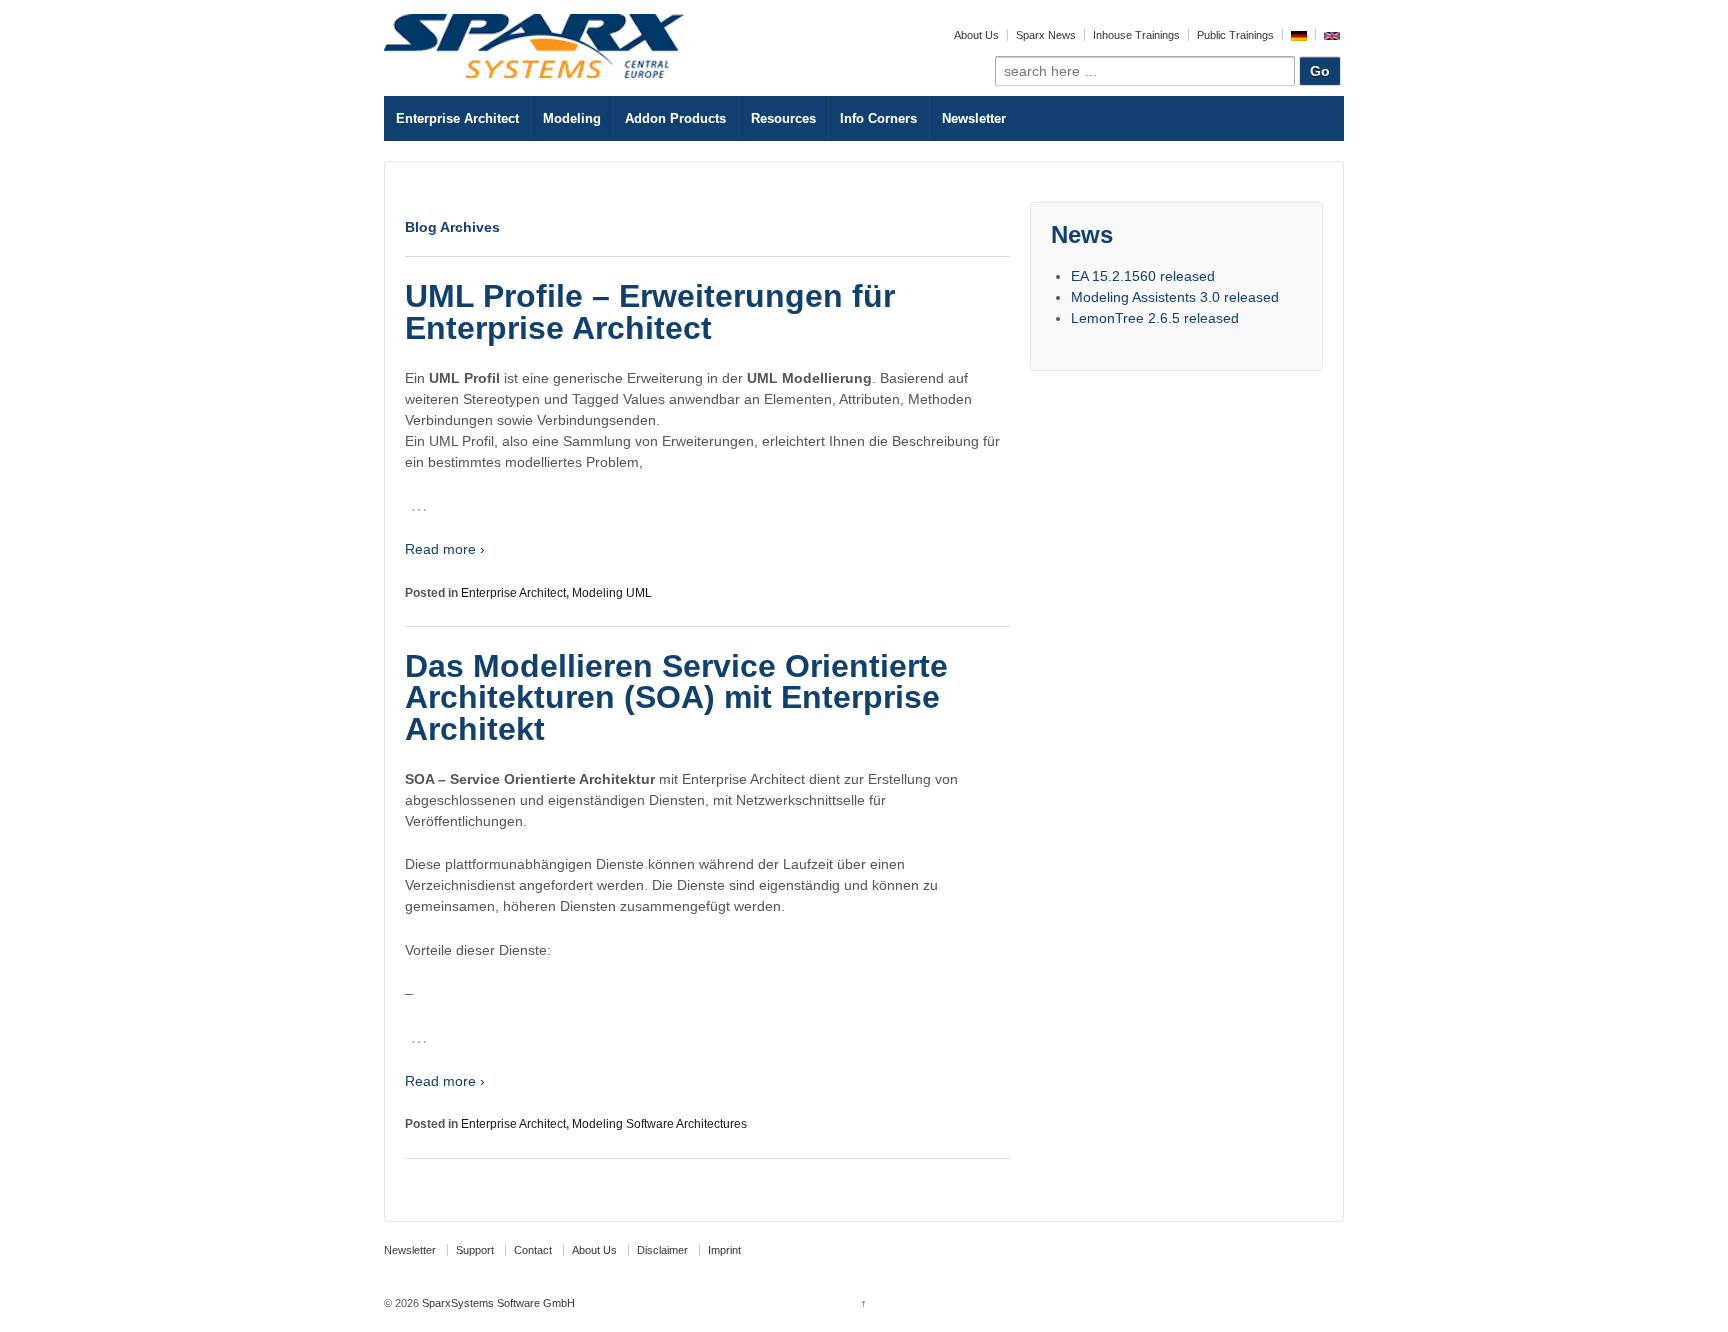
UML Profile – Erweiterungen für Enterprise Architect (650, 312)
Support (475, 1250)
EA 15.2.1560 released (1143, 276)
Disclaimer (662, 1250)
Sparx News (1046, 35)
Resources (783, 118)
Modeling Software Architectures (659, 1124)
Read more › (445, 549)
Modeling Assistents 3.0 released (1175, 297)
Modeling (572, 118)
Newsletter (974, 118)
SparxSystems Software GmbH (497, 1303)
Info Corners (878, 118)
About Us (976, 35)
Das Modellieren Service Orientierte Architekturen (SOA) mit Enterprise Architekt (676, 697)
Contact (533, 1250)
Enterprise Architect (457, 118)
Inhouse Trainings (1136, 35)
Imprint (724, 1250)
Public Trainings (1235, 35)
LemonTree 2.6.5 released (1155, 318)
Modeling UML (612, 593)
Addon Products (675, 118)
